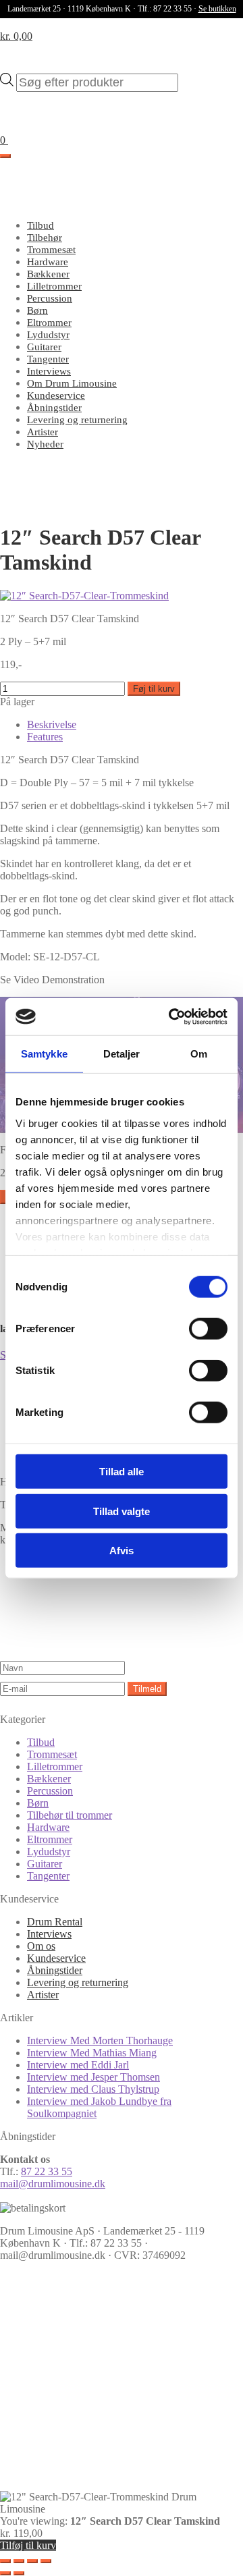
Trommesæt (51, 250)
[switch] (208, 1329)
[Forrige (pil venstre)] (5, 2573)
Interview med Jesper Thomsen (93, 2077)
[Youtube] (101, 2474)
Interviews (49, 371)
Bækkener (48, 274)
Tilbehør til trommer (70, 1815)
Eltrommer (49, 323)
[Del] (32, 2561)
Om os (41, 1946)
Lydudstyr (48, 335)
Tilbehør (45, 238)
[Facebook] (101, 2370)
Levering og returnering (77, 420)
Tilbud (40, 225)
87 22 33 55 (47, 2171)
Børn (37, 310)
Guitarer (44, 347)
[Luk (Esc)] (46, 2561)
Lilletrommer (54, 286)
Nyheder (45, 444)
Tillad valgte (122, 1511)
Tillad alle (122, 1472)
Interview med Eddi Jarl (78, 2065)
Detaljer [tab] (122, 1054)
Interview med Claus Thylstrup (93, 2089)
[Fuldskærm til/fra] (19, 2561)
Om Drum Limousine (72, 383)
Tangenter (48, 359)
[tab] (52, 724)
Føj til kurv (154, 689)
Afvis (122, 1551)
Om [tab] (199, 1054)
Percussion (50, 298)
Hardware (48, 262)
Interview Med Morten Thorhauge (100, 2040)
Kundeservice (56, 395)
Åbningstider (54, 408)
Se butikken (217, 9)
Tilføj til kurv (28, 2545)
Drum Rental (55, 1922)
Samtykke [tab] (44, 1054)
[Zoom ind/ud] (5, 2561)
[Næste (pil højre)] (19, 2573)
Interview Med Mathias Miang (92, 2053)
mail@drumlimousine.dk (53, 2184)
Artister (43, 432)
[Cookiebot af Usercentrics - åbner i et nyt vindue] (171, 1016)
